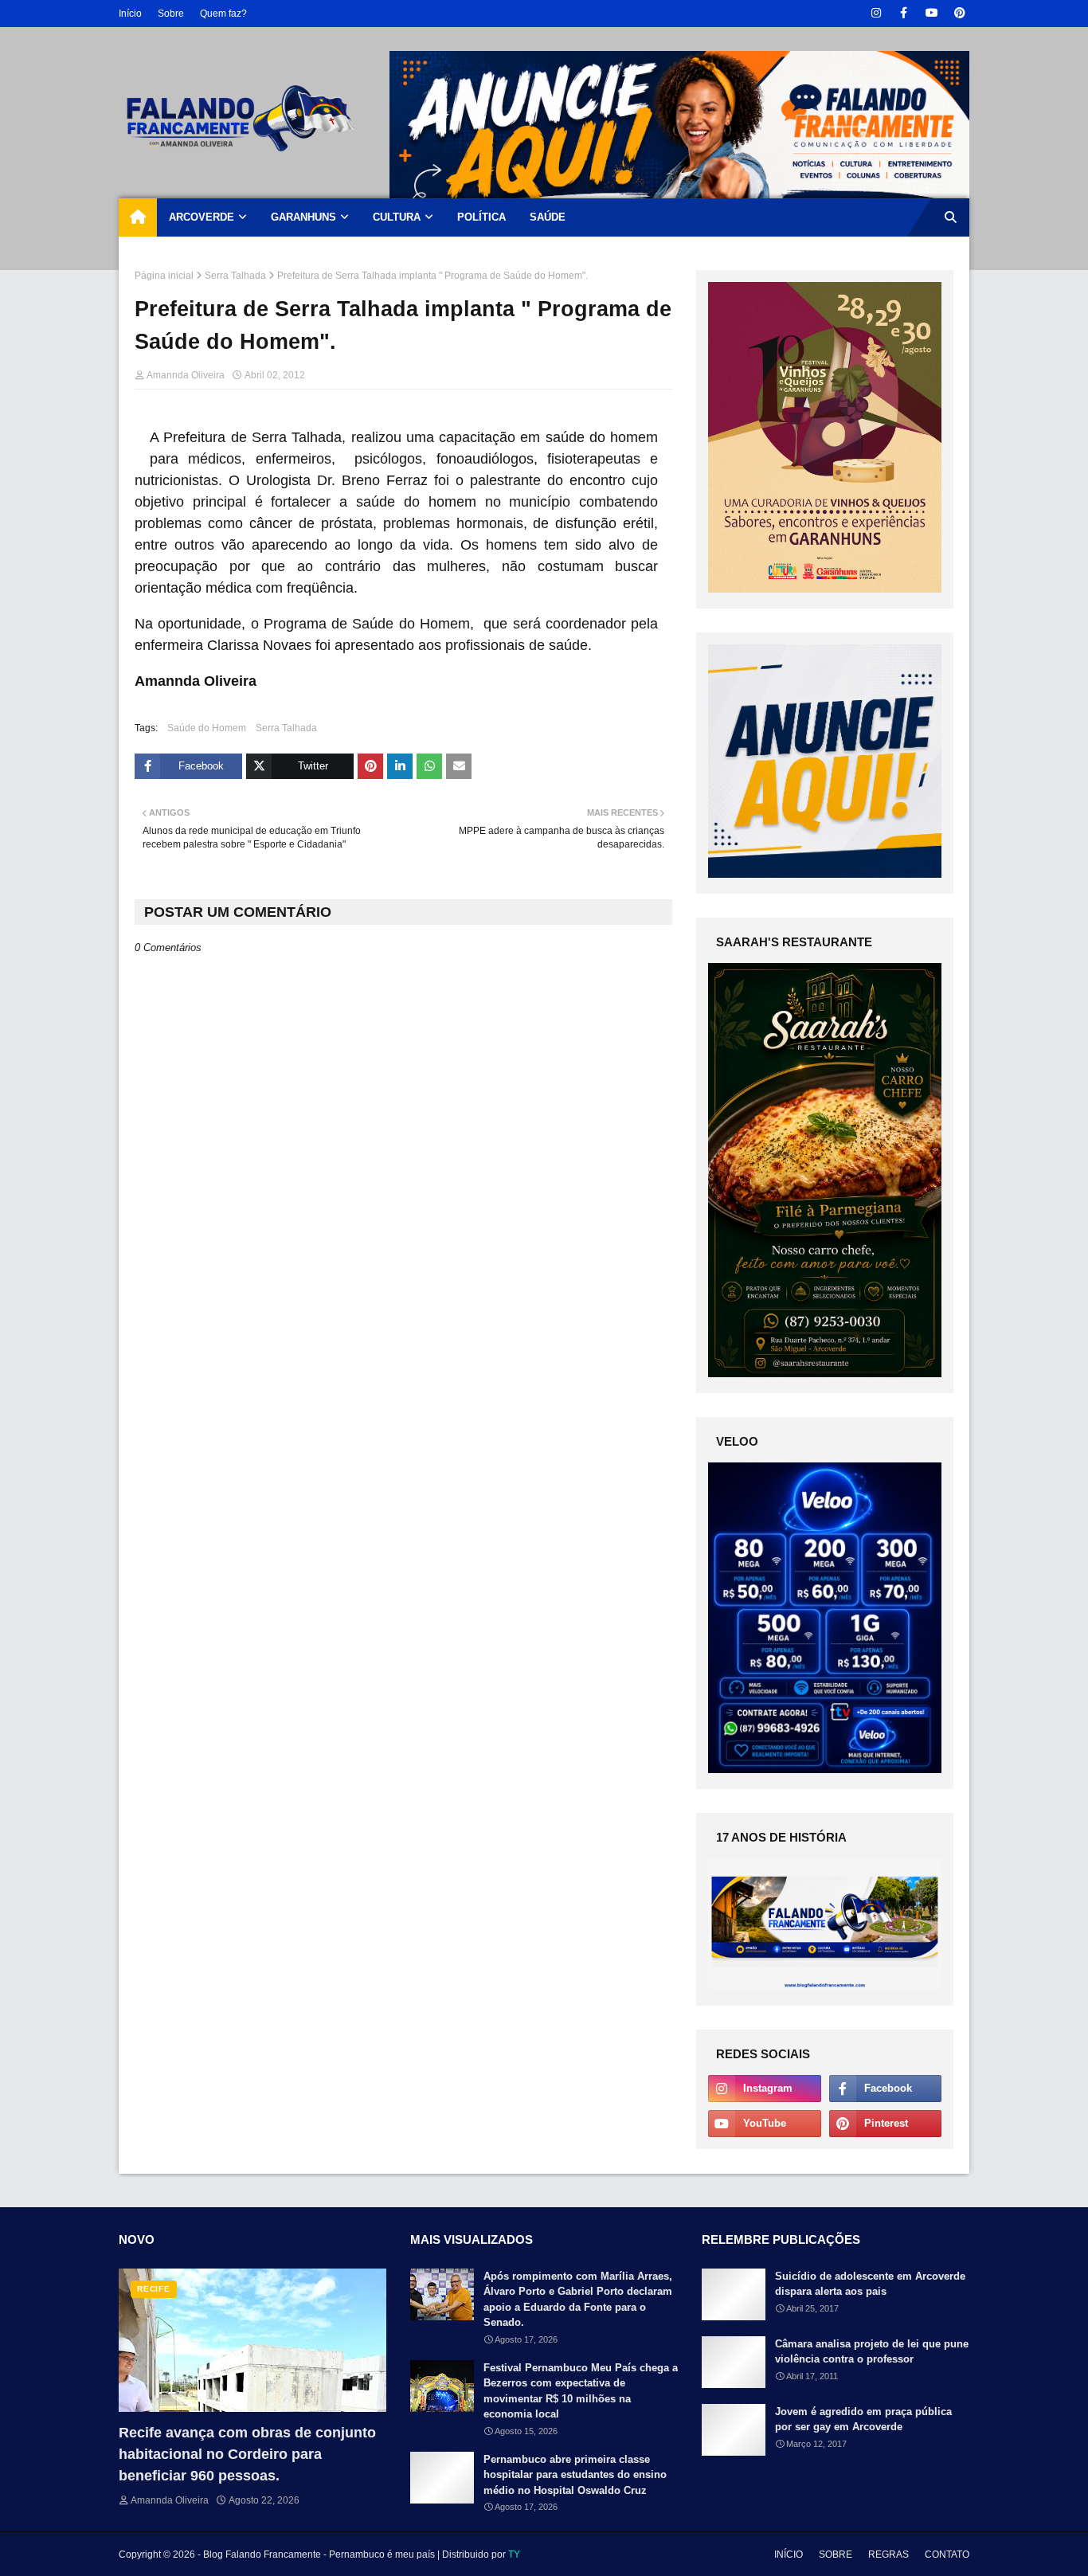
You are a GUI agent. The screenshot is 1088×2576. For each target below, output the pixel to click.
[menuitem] (138, 217)
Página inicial (164, 276)
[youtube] (931, 13)
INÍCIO (789, 2554)
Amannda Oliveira (186, 375)
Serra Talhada (235, 276)
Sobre (171, 14)
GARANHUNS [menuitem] (303, 217)
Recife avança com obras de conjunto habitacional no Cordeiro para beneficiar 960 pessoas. (247, 2454)
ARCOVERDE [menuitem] (202, 217)
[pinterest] (959, 13)
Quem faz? (223, 14)
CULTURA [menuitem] (397, 217)
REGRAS (888, 2554)
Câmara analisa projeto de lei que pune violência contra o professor (872, 2352)
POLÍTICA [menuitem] (481, 217)
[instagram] (876, 13)
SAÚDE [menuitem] (548, 217)
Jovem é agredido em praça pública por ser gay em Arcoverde (863, 2419)
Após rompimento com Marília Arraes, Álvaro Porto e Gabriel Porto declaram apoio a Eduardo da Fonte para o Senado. (578, 2300)
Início (130, 14)
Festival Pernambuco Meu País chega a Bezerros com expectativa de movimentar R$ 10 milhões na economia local (581, 2391)
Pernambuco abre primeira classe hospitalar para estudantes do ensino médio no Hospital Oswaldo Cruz (575, 2475)
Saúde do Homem (207, 728)
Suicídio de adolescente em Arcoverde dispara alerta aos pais (870, 2284)
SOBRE (836, 2554)
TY (514, 2554)
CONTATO (947, 2554)
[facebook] (904, 13)
